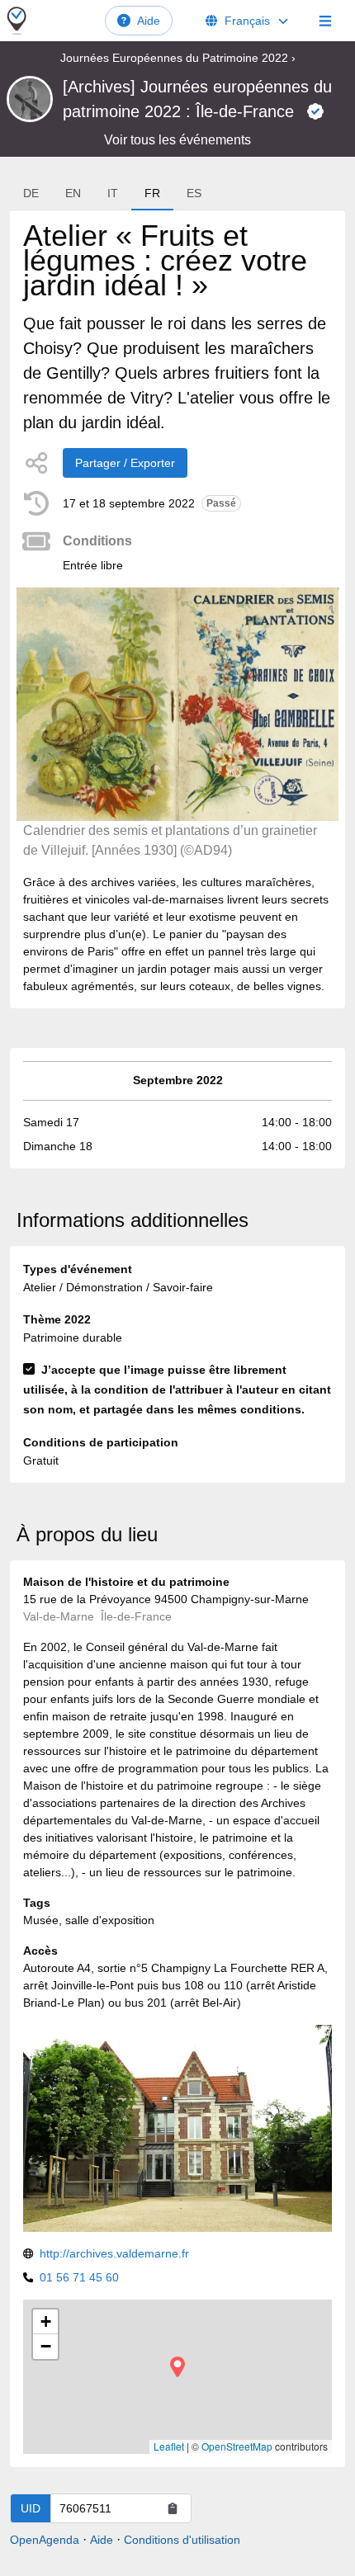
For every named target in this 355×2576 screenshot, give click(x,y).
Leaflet (169, 2446)
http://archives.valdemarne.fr (114, 2253)
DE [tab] (31, 193)
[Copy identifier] (173, 2508)
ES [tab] (194, 193)
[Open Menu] (325, 21)
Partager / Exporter (125, 463)
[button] (177, 2367)
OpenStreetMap (237, 2446)
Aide (149, 21)
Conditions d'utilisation (182, 2540)
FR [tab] (152, 193)
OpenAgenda (45, 2540)
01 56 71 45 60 (79, 2277)
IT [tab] (113, 193)
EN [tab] (73, 193)
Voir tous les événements (177, 140)
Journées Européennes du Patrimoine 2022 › (178, 58)
